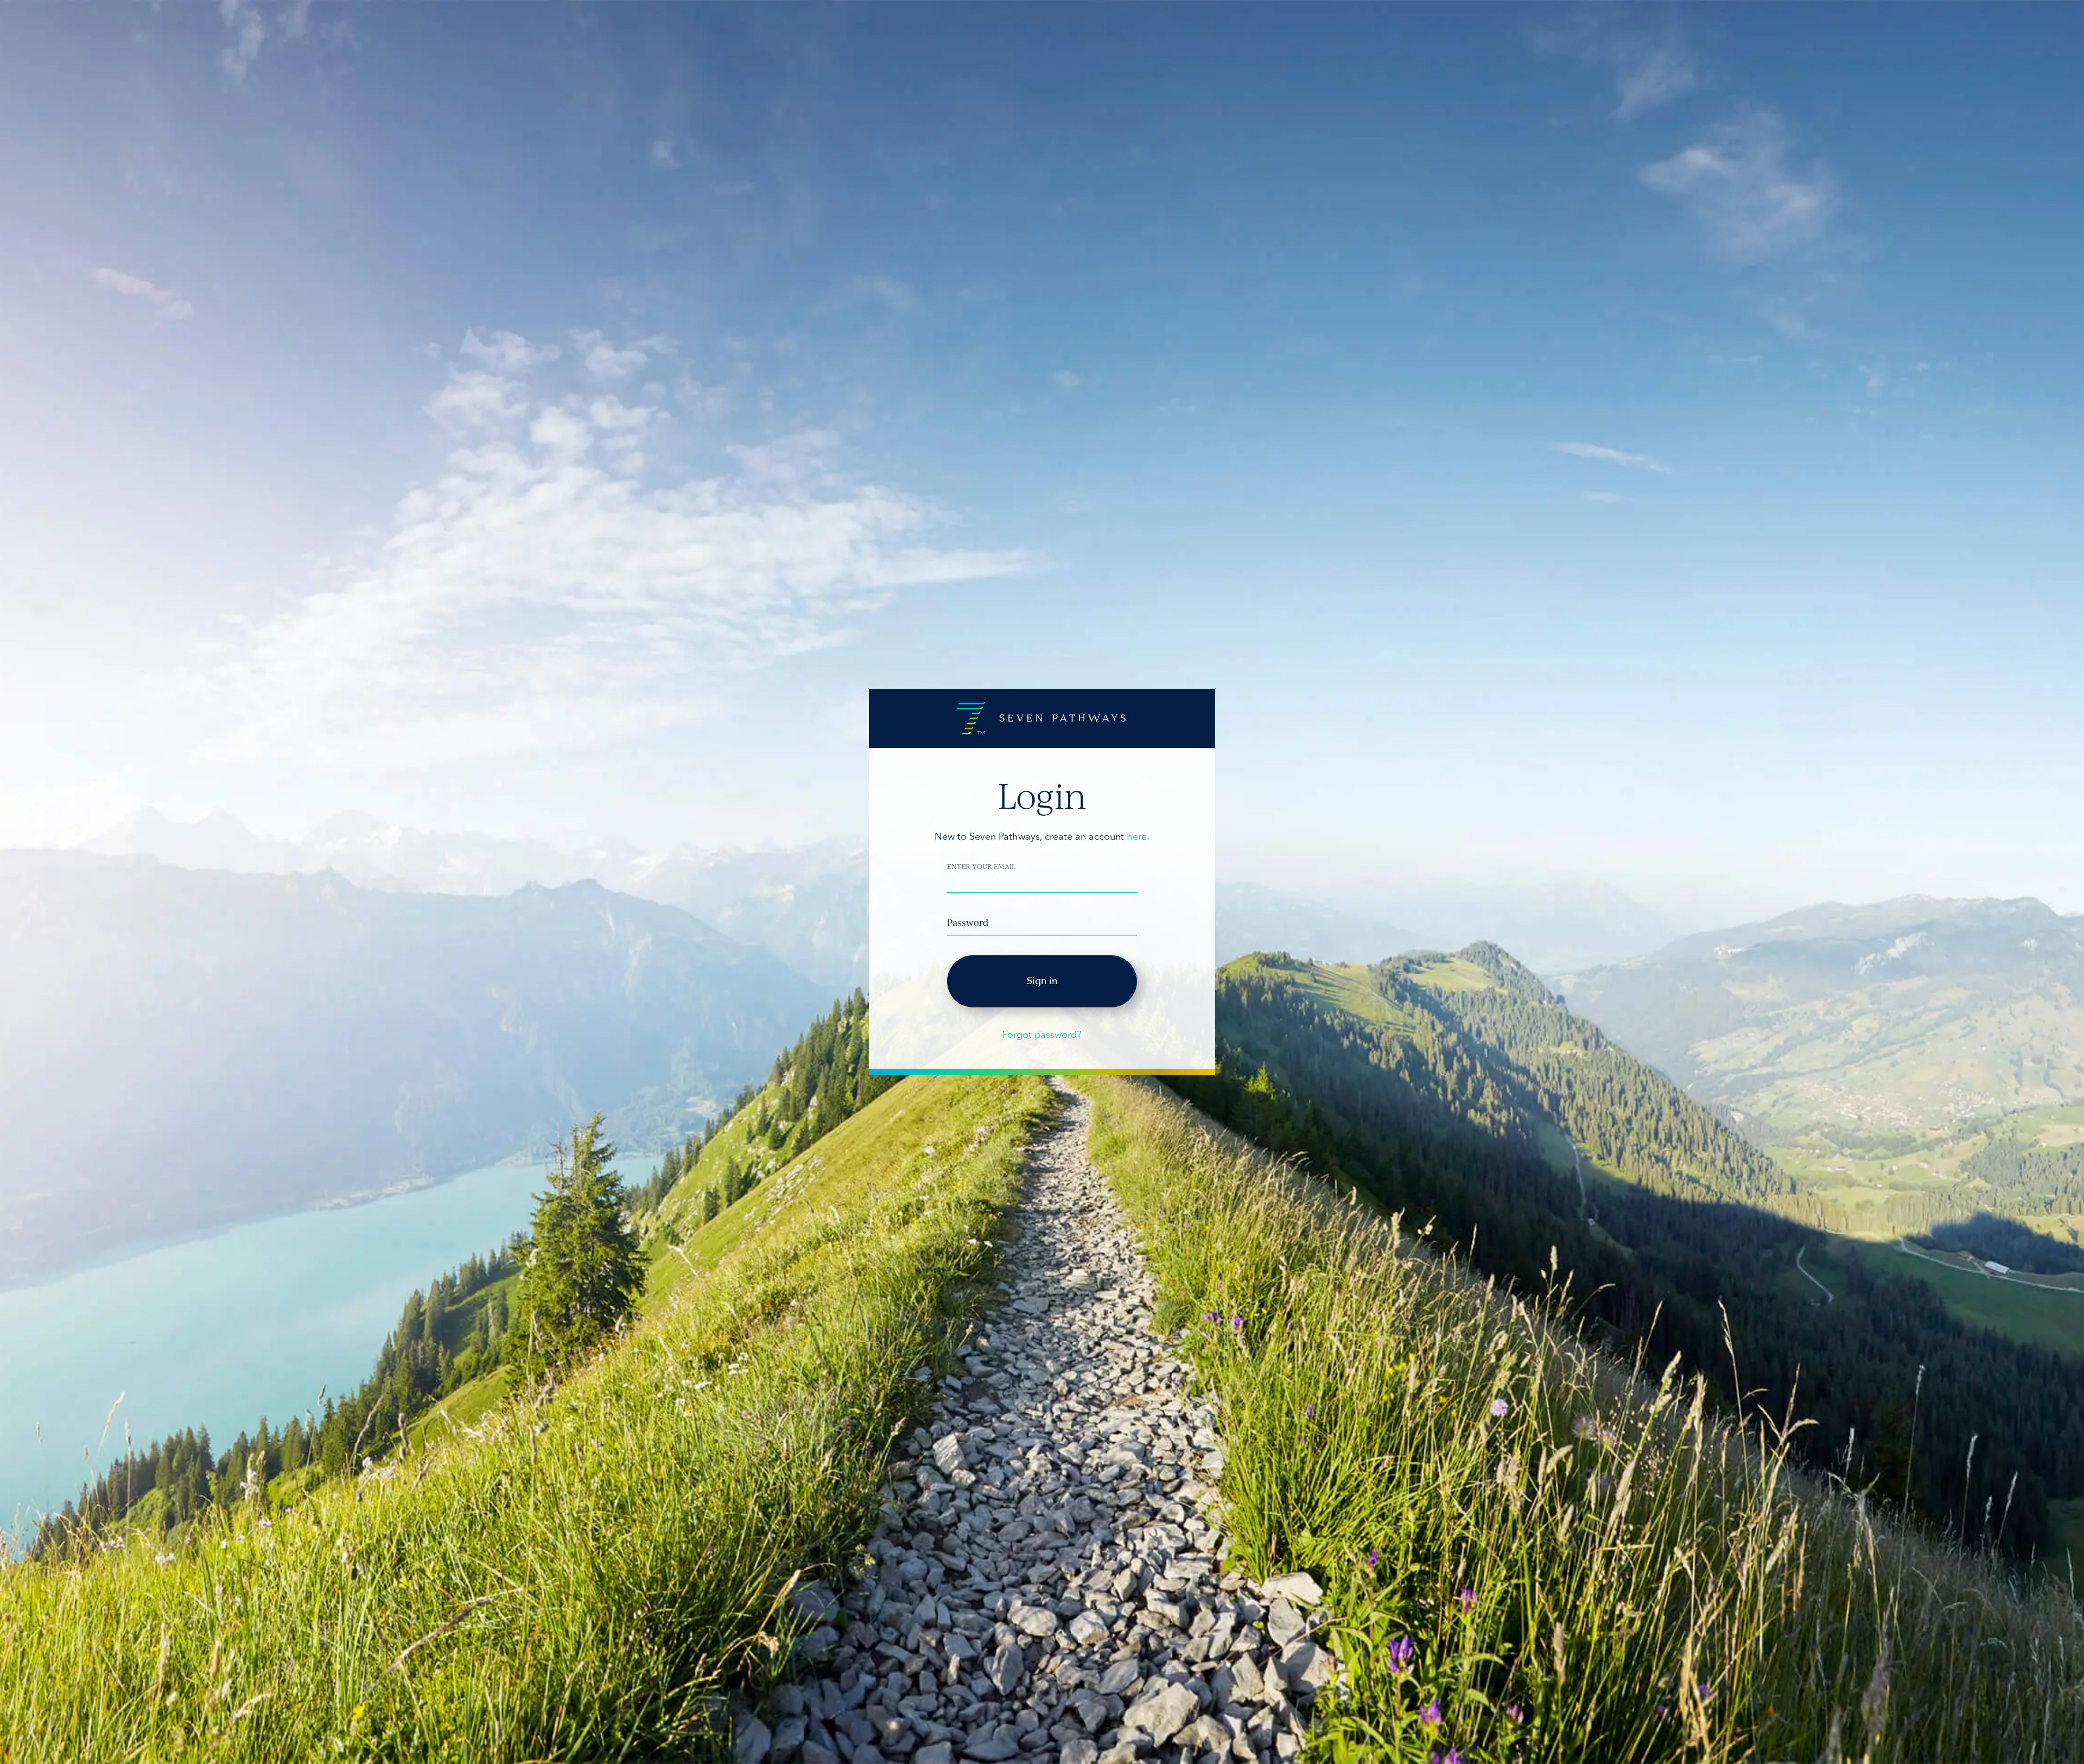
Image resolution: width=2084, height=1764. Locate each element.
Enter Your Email (981, 866)
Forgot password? (1042, 1035)
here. (1138, 837)
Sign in (1042, 981)
